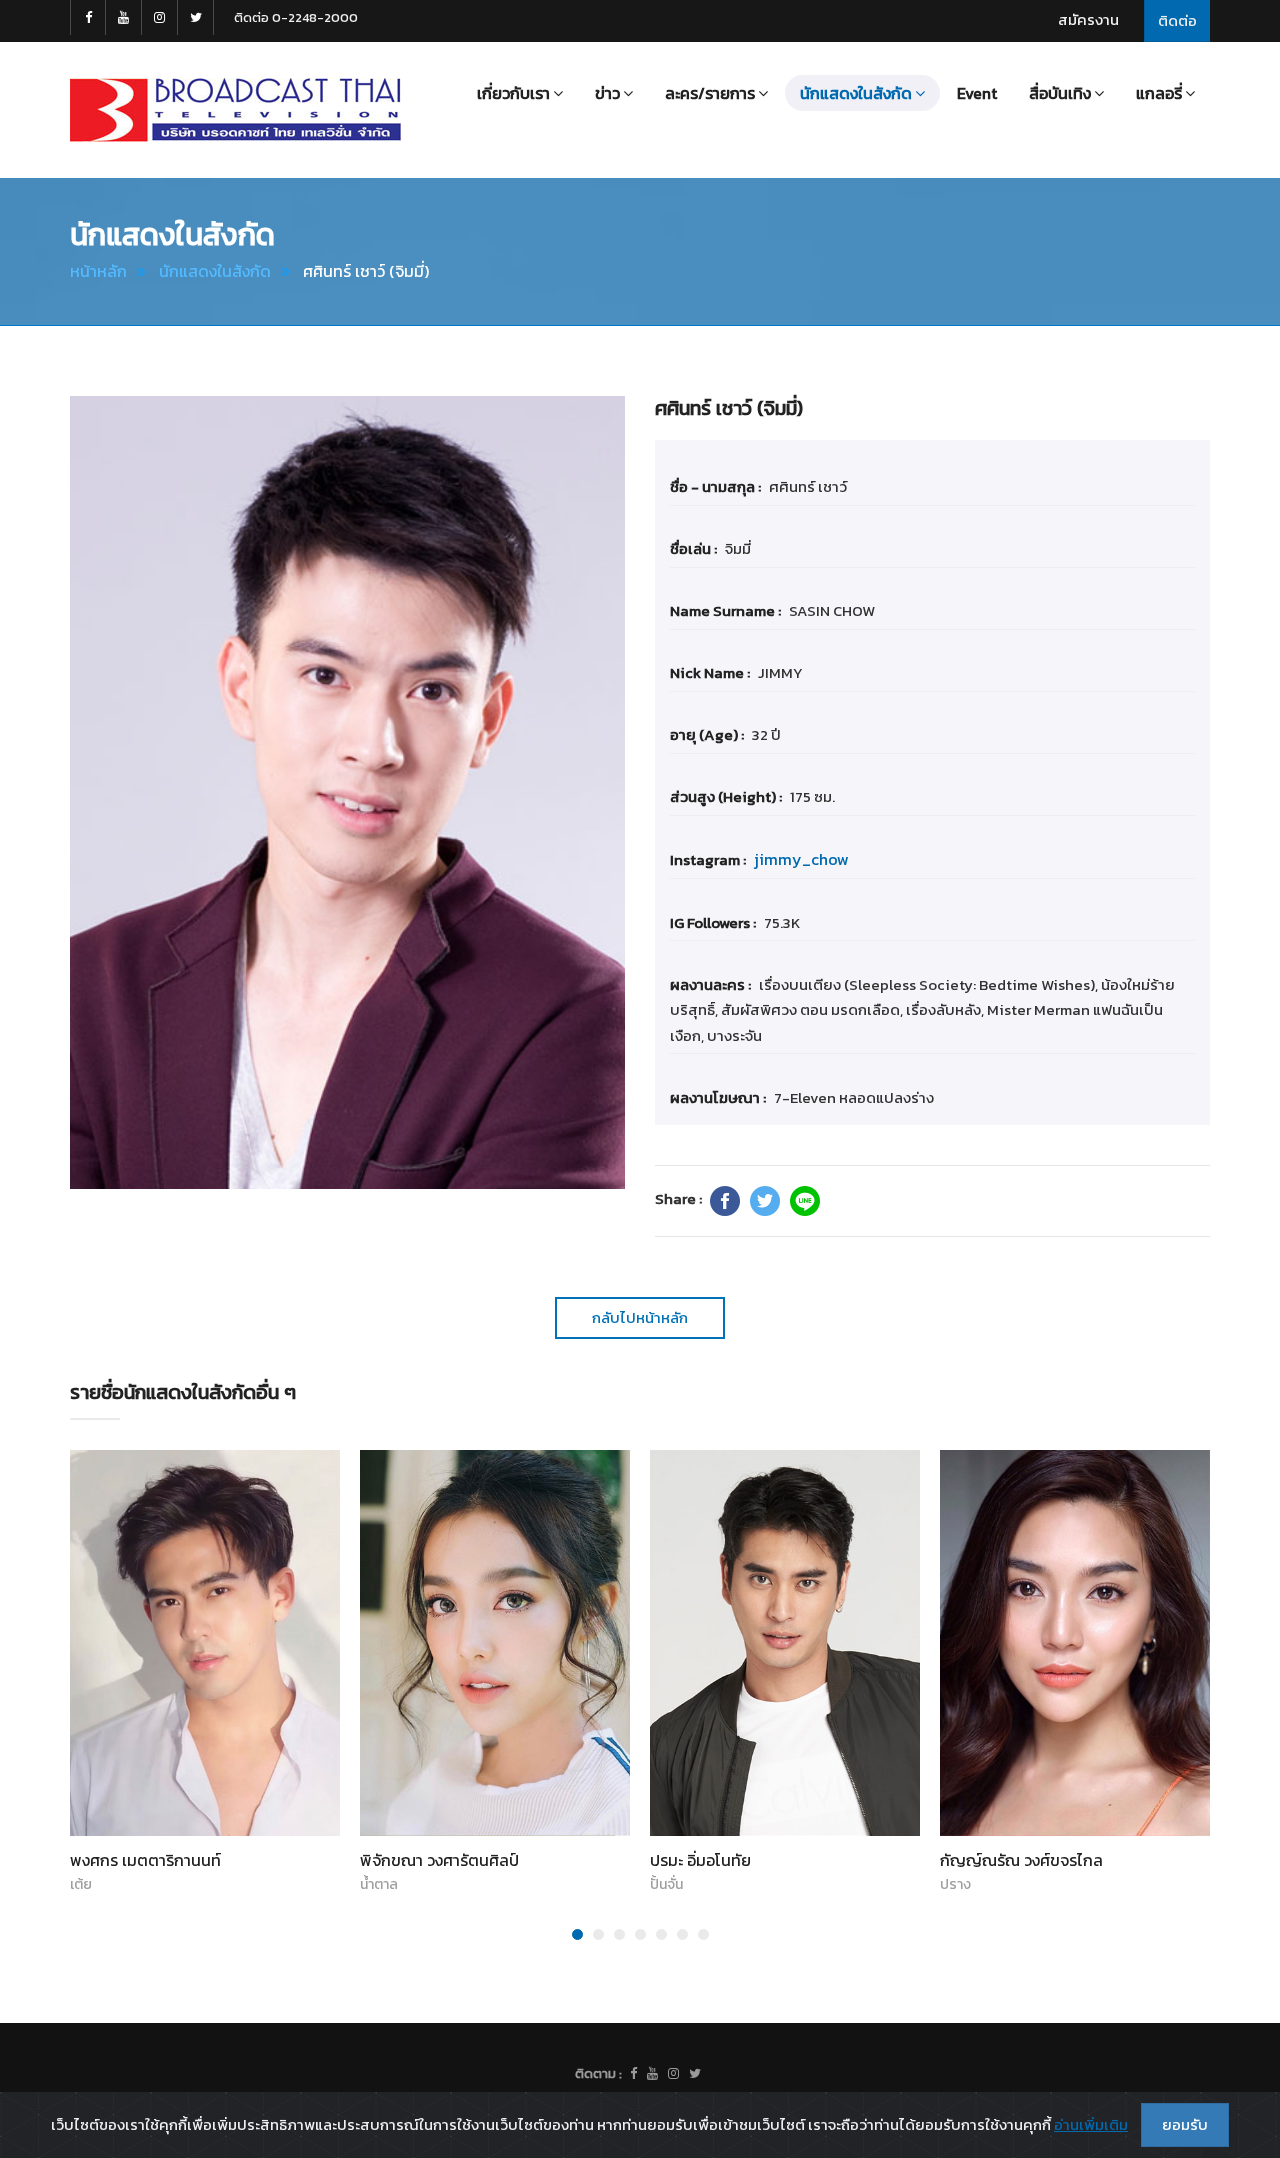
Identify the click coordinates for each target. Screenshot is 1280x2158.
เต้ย (81, 1884)
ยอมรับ (1185, 2124)
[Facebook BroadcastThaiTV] (88, 17)
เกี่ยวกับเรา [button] (513, 93)
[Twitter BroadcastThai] (196, 17)
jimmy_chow (801, 859)
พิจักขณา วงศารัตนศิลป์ (439, 1860)
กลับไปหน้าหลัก (640, 1317)
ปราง (955, 1884)
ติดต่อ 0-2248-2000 (296, 17)
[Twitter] (765, 1201)
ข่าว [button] (607, 93)
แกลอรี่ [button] (1159, 93)
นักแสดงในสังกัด (215, 271)
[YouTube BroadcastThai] (124, 17)
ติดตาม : (598, 2073)
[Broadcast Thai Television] (235, 110)
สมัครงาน (1088, 19)
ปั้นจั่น (666, 1884)
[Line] (805, 1201)
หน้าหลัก (98, 271)
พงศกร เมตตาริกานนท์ (145, 1860)
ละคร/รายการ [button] (710, 93)
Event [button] (977, 93)
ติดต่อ (1177, 20)
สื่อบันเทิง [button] (1060, 93)
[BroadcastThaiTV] (633, 2074)
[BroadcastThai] (652, 2074)
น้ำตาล (379, 1884)
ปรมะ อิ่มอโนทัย (700, 1860)
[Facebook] (725, 1201)
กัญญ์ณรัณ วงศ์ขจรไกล (1021, 1860)
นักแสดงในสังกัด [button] (856, 93)
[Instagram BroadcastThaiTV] (160, 17)
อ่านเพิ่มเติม (1091, 2124)
